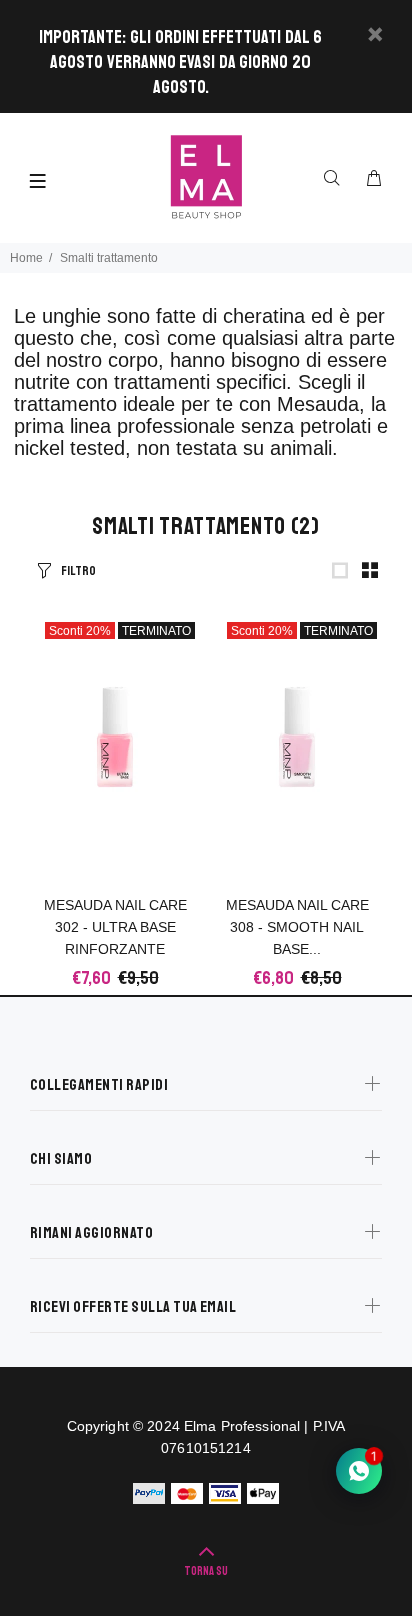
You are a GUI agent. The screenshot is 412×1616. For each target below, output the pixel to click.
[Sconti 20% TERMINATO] (115, 737)
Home (26, 258)
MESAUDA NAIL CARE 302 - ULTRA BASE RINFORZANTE (115, 927)
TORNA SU (206, 1571)
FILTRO (78, 571)
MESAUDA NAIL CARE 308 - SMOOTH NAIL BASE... (297, 927)
